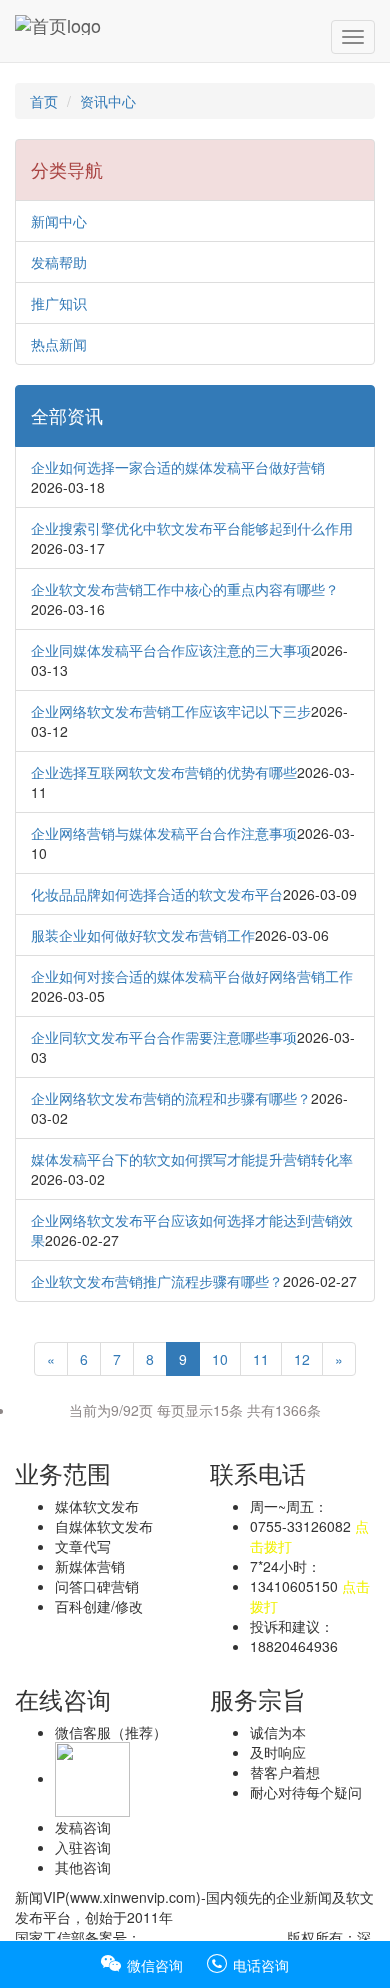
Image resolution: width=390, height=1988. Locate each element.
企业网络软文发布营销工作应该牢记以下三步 (171, 711)
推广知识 (59, 303)
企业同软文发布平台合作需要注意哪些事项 (164, 1037)
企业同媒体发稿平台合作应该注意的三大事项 (171, 650)
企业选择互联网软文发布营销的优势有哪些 (164, 772)
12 (302, 1359)
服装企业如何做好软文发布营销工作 (143, 935)
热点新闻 (59, 344)
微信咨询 (153, 1965)
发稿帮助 (59, 262)
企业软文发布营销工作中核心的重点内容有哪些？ (185, 589)
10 (220, 1359)
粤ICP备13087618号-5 (212, 1937)
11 (261, 1359)
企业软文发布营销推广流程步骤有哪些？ (157, 1281)
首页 (44, 101)
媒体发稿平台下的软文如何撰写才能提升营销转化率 (192, 1159)
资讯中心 (108, 101)
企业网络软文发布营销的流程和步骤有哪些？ (171, 1098)
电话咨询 (259, 1965)
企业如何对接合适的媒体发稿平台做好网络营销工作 (192, 976)
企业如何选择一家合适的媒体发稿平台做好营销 (178, 467)
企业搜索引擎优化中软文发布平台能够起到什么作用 (192, 528)
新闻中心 (59, 221)
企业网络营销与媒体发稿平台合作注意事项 (164, 833)
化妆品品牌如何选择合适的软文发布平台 (157, 894)
